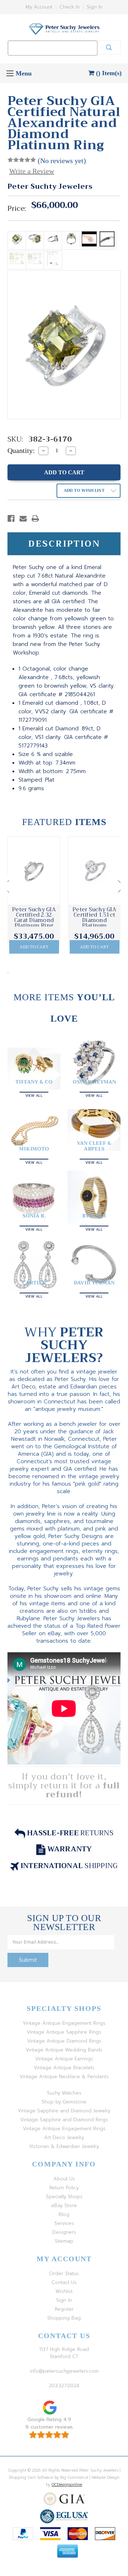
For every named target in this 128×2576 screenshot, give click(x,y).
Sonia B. (34, 1216)
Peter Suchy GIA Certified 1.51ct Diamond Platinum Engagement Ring (95, 920)
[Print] (35, 518)
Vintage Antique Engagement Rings (64, 2023)
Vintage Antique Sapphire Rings (64, 2032)
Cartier (34, 1283)
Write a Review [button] (32, 171)
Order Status (64, 2273)
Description (64, 544)
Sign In (95, 7)
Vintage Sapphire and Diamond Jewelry (64, 2111)
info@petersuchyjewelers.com (64, 2371)
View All (34, 1095)
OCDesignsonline (67, 2485)
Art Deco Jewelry (64, 2137)
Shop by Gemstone (64, 2102)
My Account (39, 7)
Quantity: (21, 450)
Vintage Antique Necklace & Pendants (64, 2077)
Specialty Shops (64, 2197)
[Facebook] (11, 518)
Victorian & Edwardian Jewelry (64, 2146)
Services (64, 2223)
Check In (70, 7)
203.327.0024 (64, 2386)
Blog (64, 2214)
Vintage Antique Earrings (64, 2059)
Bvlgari (94, 1216)
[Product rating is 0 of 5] (22, 160)
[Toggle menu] (10, 73)
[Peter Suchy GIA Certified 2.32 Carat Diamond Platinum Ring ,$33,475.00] (34, 871)
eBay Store (64, 2205)
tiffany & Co (34, 1082)
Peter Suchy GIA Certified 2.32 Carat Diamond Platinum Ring (34, 918)
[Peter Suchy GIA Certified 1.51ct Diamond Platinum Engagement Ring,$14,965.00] (94, 871)
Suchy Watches (64, 2093)
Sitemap (64, 2241)
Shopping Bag (64, 2318)
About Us (64, 2179)
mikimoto (34, 1149)
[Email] (23, 518)
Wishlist (64, 2291)
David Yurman (94, 1283)
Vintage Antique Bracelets (64, 2068)
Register (64, 2309)
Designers (64, 2232)
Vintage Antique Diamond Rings (64, 2041)
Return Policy (64, 2188)
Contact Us (64, 2282)
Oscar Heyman (94, 1082)
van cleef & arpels (94, 1146)
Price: (17, 209)
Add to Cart (34, 947)
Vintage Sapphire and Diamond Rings (64, 2120)
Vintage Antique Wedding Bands (64, 2050)
